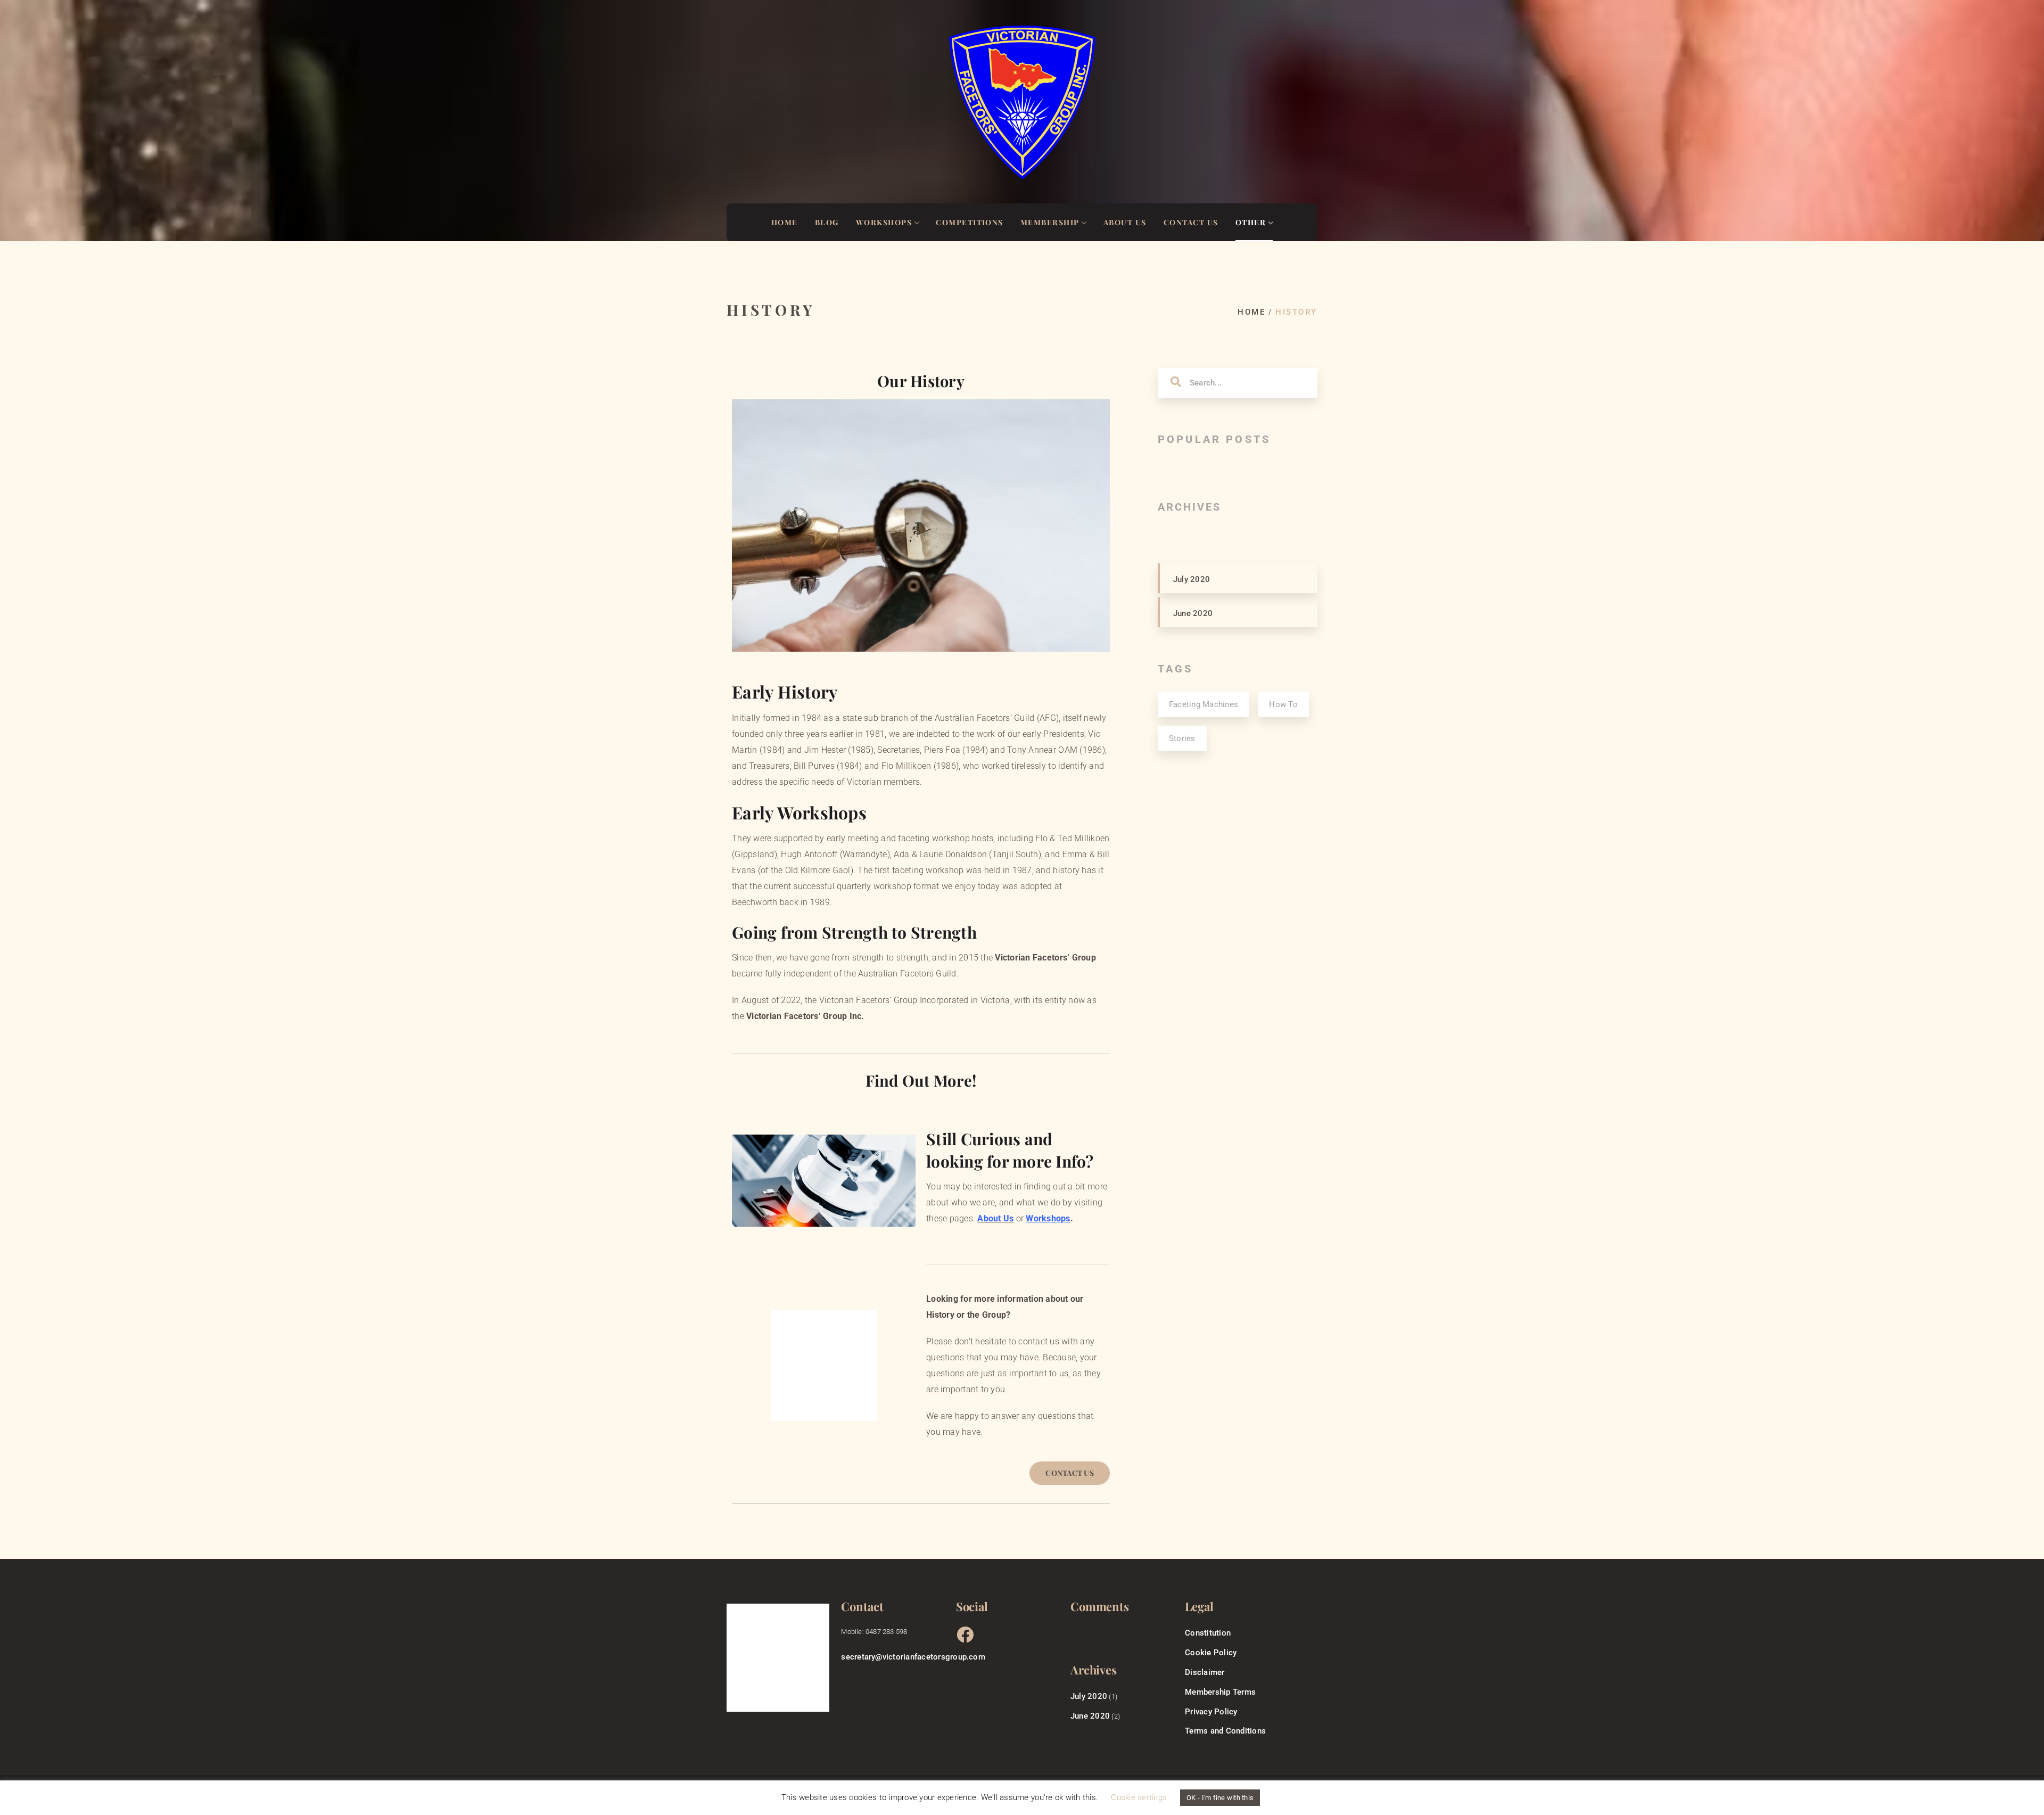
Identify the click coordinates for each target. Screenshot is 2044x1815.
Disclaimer (1205, 1672)
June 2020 (1193, 613)
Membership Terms (1220, 1692)
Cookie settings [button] (1139, 1797)
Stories (1182, 738)
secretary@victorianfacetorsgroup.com (913, 1657)
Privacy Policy (1211, 1712)
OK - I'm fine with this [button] (1220, 1798)
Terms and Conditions (1225, 1731)
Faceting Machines (1204, 704)
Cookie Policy (1211, 1653)
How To (1283, 704)
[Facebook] (964, 1633)
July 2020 (1192, 579)
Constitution (1208, 1633)
